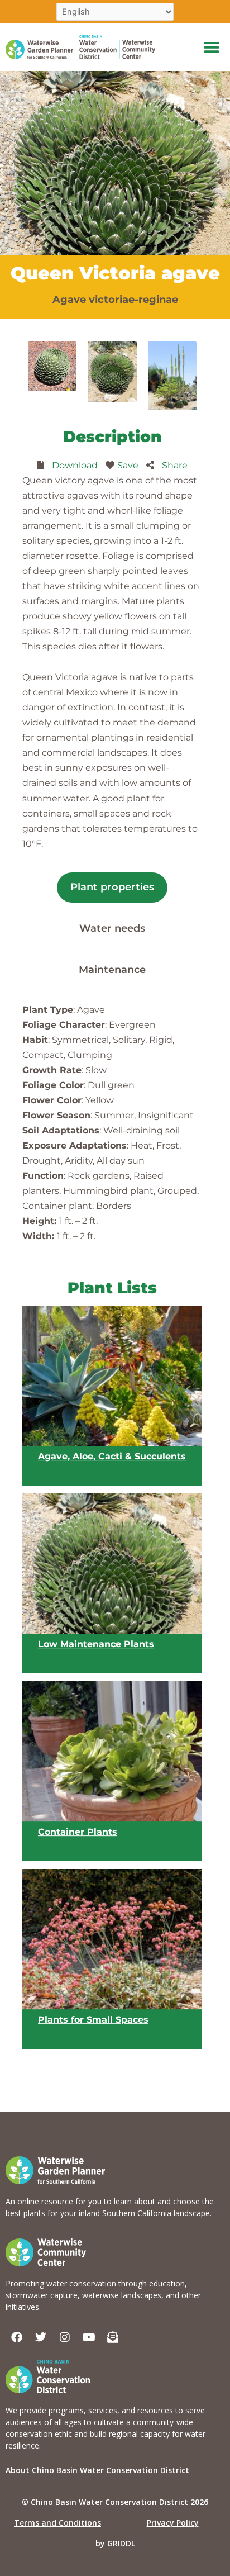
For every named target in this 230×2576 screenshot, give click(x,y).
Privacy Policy (173, 2523)
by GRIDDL (115, 2543)
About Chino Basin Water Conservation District (97, 2470)
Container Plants (78, 1832)
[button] (212, 47)
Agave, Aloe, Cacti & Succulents (112, 1456)
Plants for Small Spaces (93, 2020)
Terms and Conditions (57, 2523)
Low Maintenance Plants (96, 1644)
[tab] (112, 888)
